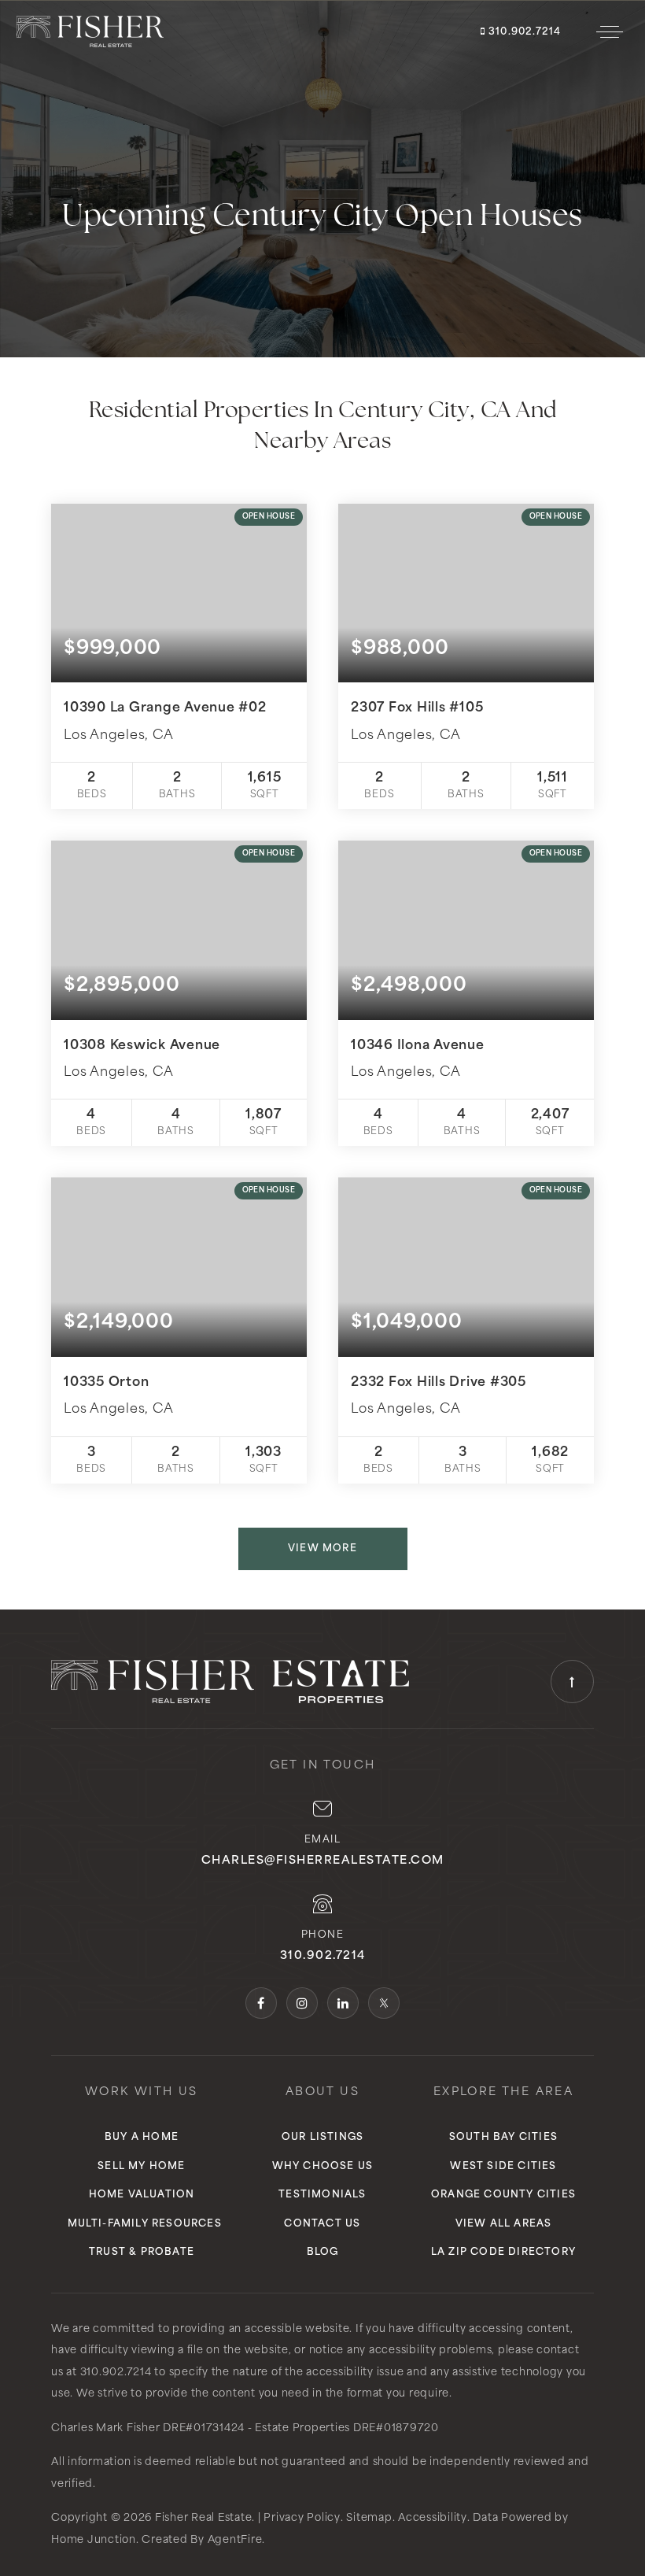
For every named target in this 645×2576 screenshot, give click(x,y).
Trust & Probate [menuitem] (142, 2253)
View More (322, 1549)
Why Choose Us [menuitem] (323, 2167)
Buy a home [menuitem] (142, 2138)
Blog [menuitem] (323, 2253)
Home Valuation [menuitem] (142, 2195)
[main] (322, 805)
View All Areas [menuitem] (504, 2224)
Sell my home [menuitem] (141, 2167)
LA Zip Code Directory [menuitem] (503, 2253)
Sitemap (369, 2518)
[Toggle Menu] (610, 31)
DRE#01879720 (396, 2428)
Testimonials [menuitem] (322, 2195)
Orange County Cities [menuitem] (503, 2195)
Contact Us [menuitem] (322, 2224)
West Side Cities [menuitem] (503, 2167)
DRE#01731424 (204, 2428)
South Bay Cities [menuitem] (503, 2138)
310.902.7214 (523, 32)
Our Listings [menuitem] (322, 2138)
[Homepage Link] (90, 31)
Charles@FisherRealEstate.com (323, 1861)
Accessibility (433, 2518)
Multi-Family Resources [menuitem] (145, 2224)
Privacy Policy (302, 2518)
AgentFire (235, 2540)
